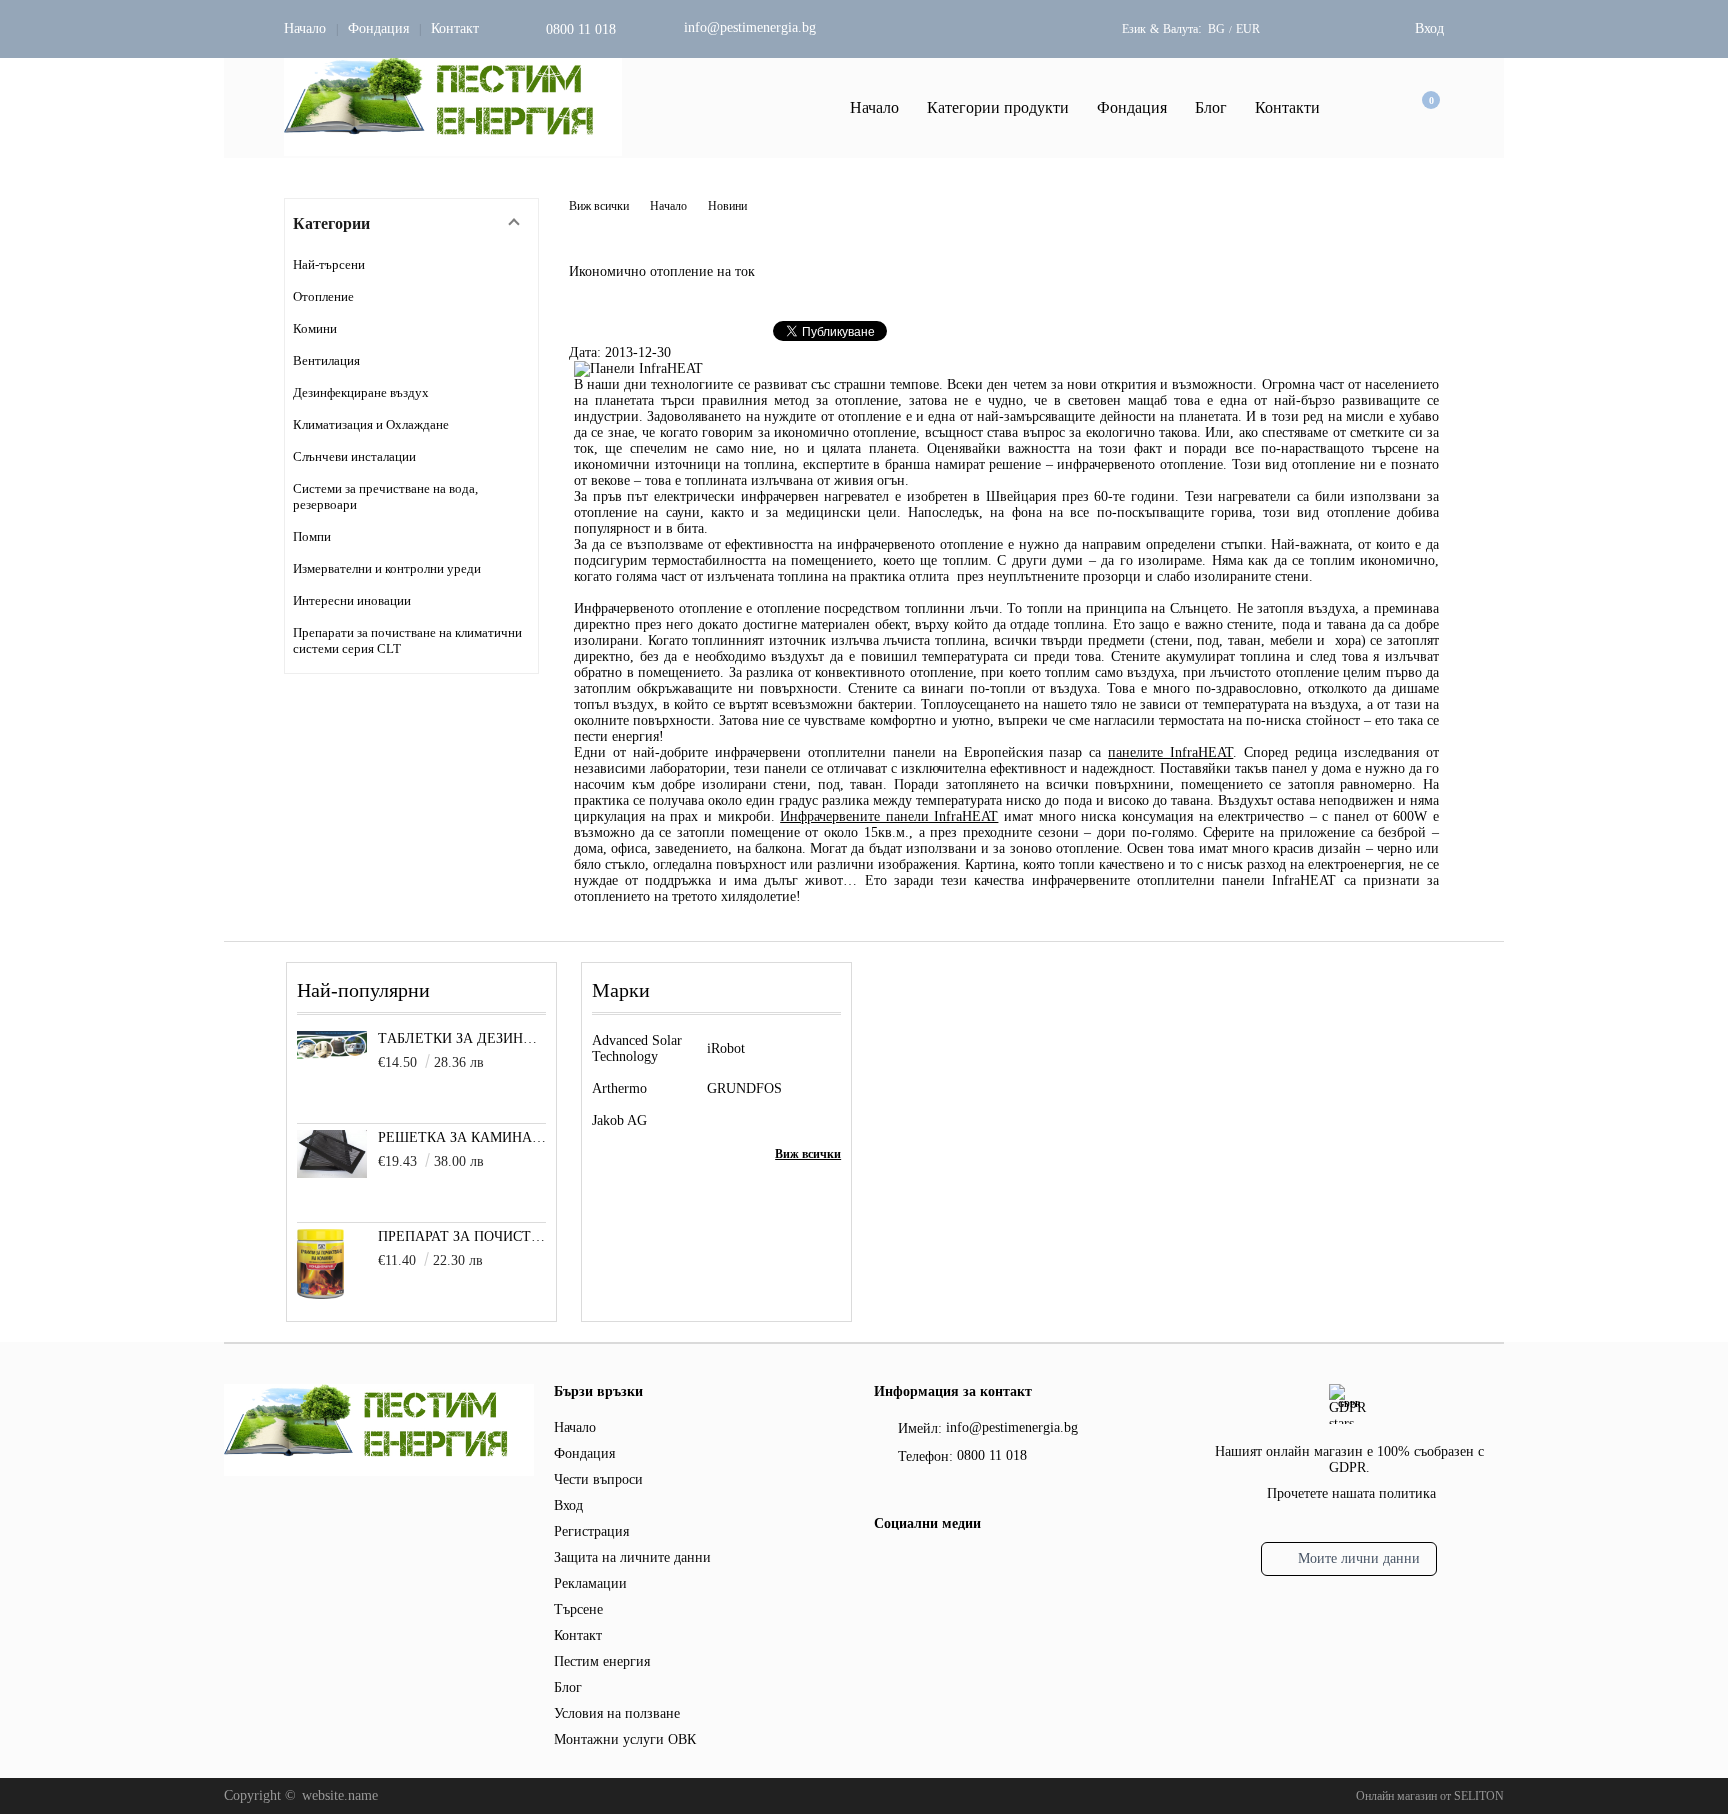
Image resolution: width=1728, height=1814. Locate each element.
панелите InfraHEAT (1170, 752)
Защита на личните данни (632, 1557)
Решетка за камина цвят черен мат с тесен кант (462, 1137)
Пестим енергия (602, 1661)
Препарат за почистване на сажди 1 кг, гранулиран (462, 1236)
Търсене (578, 1609)
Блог (1211, 107)
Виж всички (599, 206)
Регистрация (591, 1531)
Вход (1429, 28)
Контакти (1287, 107)
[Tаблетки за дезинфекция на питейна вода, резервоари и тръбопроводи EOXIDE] (332, 1054)
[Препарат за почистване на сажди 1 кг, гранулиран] (320, 1294)
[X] (919, 1564)
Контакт (455, 28)
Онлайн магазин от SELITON (1430, 1796)
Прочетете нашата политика (1351, 1493)
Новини (727, 206)
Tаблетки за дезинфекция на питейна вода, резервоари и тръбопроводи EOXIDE (462, 1038)
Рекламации (590, 1583)
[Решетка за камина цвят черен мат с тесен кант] (332, 1173)
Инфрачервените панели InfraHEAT (889, 816)
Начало (305, 28)
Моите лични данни (1359, 1558)
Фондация (378, 28)
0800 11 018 (581, 29)
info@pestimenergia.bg (750, 27)
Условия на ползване (617, 1713)
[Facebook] (885, 1567)
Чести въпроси (598, 1479)
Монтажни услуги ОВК (625, 1739)
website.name (340, 1795)
